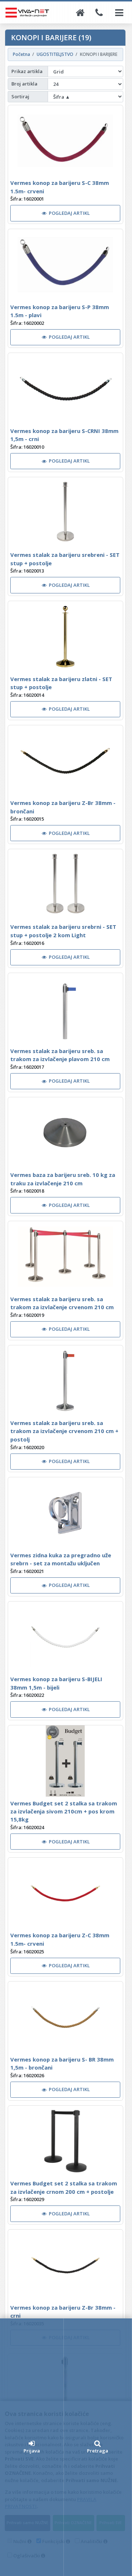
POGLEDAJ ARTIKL (69, 213)
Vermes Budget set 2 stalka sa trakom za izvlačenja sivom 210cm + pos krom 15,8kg (64, 1811)
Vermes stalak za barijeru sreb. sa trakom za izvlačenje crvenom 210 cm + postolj (64, 1431)
